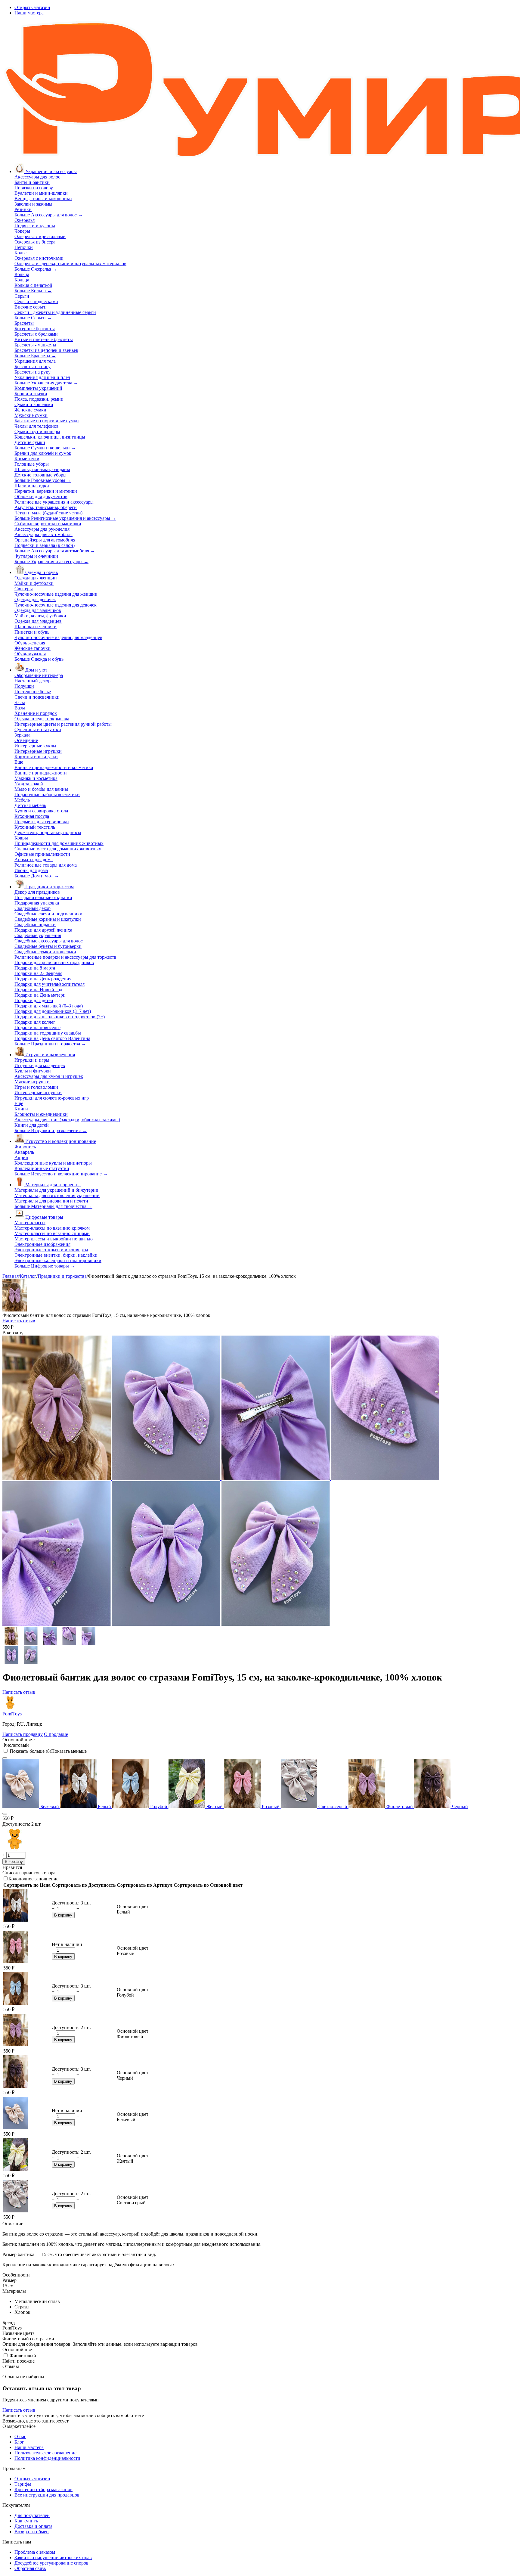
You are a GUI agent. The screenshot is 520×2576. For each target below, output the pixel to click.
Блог (19, 2442)
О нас (20, 2436)
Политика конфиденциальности (47, 2458)
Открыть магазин (32, 7)
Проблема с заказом (35, 2552)
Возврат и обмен (32, 2532)
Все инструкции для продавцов (47, 2495)
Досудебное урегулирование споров (51, 2563)
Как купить (26, 2521)
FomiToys (12, 1714)
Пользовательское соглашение (45, 2453)
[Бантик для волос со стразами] (276, 1478)
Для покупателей (32, 2515)
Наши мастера (29, 13)
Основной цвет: (19, 1740)
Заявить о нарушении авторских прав (53, 2557)
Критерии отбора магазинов (43, 2489)
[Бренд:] (14, 1849)
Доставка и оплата (33, 2526)
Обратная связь (30, 2568)
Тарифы (23, 2484)
